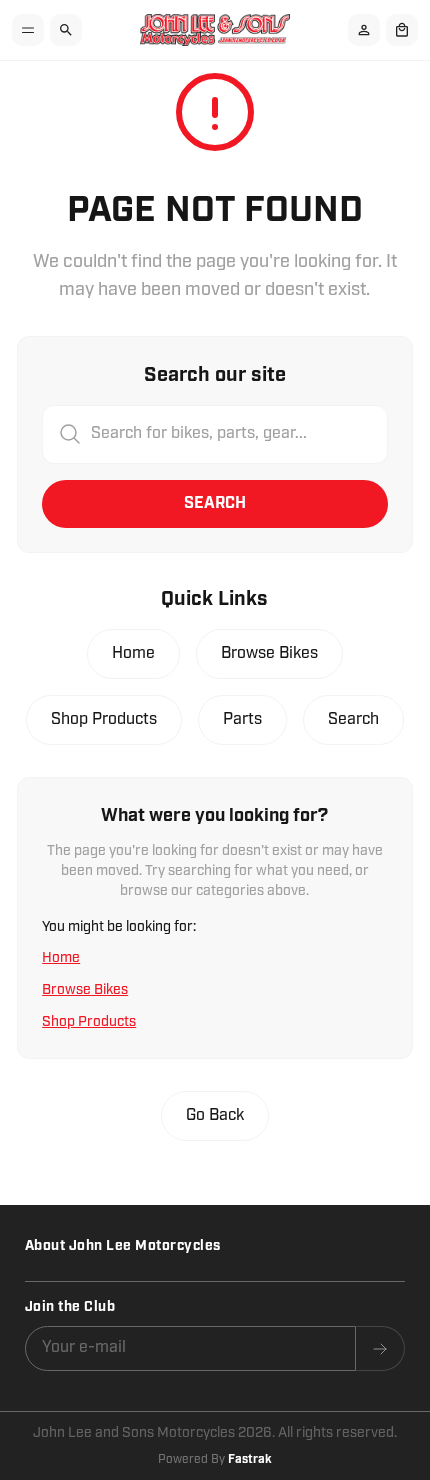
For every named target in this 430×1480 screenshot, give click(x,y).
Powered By (215, 1459)
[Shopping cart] (402, 30)
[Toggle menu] (28, 30)
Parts (242, 719)
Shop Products (104, 719)
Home (133, 653)
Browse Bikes (269, 653)
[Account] (364, 30)
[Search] (66, 30)
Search (215, 503)
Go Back (215, 1115)
